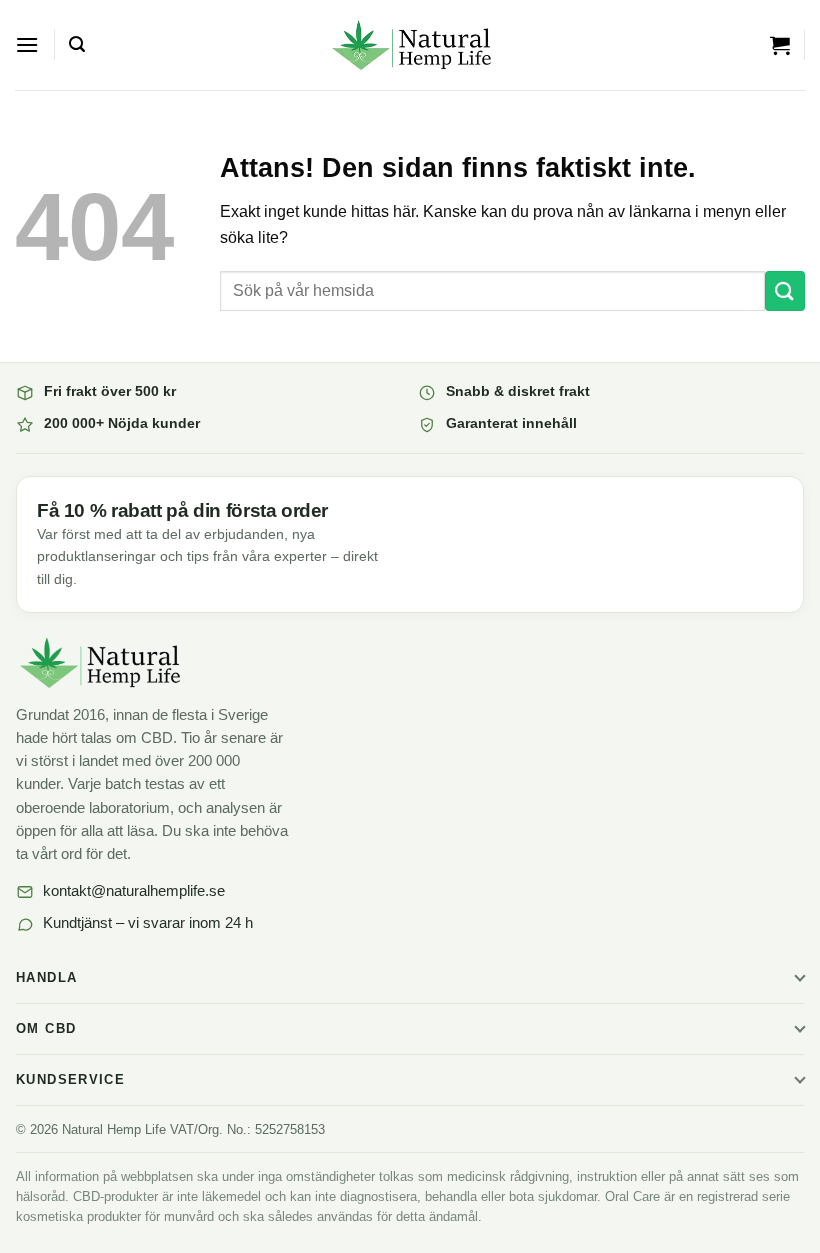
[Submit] (785, 290)
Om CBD (46, 1029)
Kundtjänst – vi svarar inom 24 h (148, 923)
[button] (27, 44)
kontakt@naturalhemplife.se (134, 891)
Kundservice (70, 1080)
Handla (46, 978)
